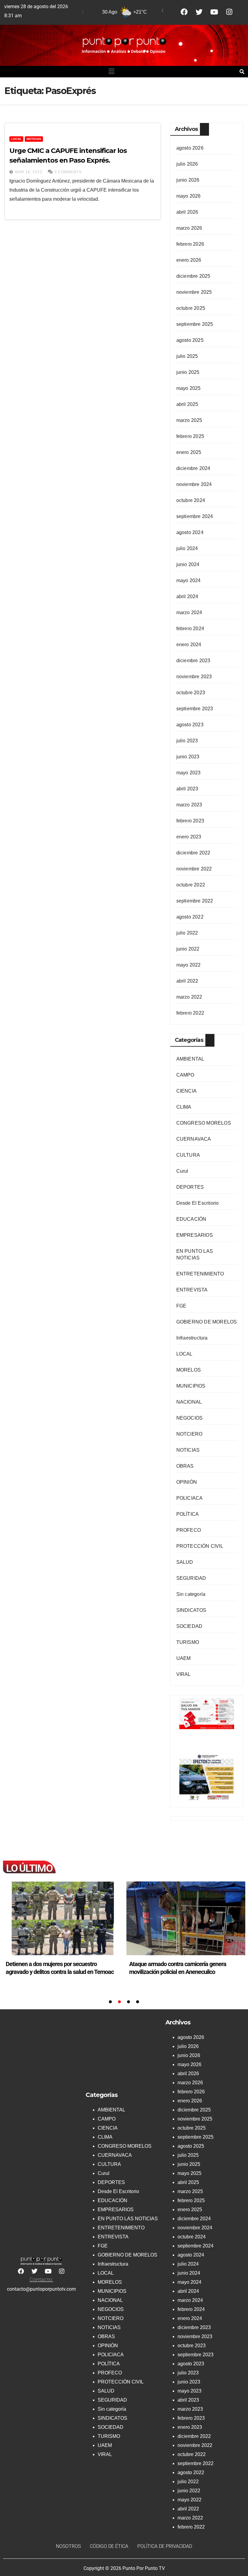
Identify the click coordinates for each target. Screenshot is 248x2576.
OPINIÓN (187, 1482)
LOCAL (16, 139)
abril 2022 (187, 981)
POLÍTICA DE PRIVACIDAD (165, 2546)
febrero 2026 (190, 244)
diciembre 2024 (193, 468)
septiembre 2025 (195, 324)
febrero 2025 (190, 436)
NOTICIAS (34, 139)
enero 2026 (189, 260)
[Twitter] (199, 12)
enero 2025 (189, 452)
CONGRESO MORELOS (204, 1123)
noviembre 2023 (194, 677)
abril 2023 (187, 789)
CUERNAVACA (194, 1139)
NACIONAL (189, 1402)
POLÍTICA (188, 1514)
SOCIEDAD (189, 1626)
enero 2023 (189, 837)
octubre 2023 (191, 693)
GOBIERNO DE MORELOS (207, 1322)
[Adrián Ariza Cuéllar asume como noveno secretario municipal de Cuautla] (186, 1918)
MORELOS (189, 1370)
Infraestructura (192, 1338)
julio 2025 (187, 356)
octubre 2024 (191, 500)
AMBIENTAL (190, 1059)
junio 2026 (188, 180)
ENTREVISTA (192, 1290)
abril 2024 (187, 596)
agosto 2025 (190, 340)
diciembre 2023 (193, 661)
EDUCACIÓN (191, 1219)
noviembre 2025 (194, 292)
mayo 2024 (189, 580)
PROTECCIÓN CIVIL (200, 1546)
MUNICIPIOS (191, 1386)
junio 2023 (188, 757)
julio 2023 (187, 741)
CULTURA (188, 1155)
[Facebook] (184, 12)
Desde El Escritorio (198, 1203)
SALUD (185, 1562)
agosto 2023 (190, 725)
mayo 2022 (189, 965)
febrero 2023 (190, 821)
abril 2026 (187, 212)
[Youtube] (214, 12)
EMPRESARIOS (195, 1235)
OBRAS (185, 1466)
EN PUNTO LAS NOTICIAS (128, 2219)
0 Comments (68, 172)
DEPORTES (190, 1187)
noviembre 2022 (194, 869)
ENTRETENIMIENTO (200, 1274)
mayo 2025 (189, 388)
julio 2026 (187, 164)
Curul (182, 1171)
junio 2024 (188, 564)
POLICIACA (190, 1498)
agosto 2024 (190, 532)
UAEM (184, 1658)
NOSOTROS (68, 2546)
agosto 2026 (190, 148)
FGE (181, 1306)
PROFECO (189, 1530)
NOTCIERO (189, 1434)
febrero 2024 (190, 629)
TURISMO (188, 1642)
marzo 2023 (189, 805)
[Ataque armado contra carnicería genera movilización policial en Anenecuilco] (62, 1918)
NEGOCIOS (190, 1418)
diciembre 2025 (193, 276)
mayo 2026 (189, 196)
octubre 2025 (191, 308)
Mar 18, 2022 (29, 172)
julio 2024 (187, 548)
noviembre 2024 (194, 484)
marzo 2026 (189, 228)
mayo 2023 (189, 773)
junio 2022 (188, 949)
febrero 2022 (190, 1013)
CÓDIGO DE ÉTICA (109, 2546)
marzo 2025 (189, 420)
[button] (112, 72)
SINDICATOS (191, 1610)
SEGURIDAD (191, 1578)
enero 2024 (189, 645)
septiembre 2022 (195, 901)
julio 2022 (187, 933)
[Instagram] (229, 12)
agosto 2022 (190, 917)
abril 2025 (187, 404)
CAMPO (185, 1075)
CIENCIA (186, 1091)
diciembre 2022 (193, 853)
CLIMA (184, 1107)
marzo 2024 (189, 612)
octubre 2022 (191, 885)
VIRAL (184, 1674)
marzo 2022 (189, 997)
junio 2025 (188, 372)
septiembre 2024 (195, 516)
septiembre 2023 (195, 709)
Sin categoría (191, 1594)
